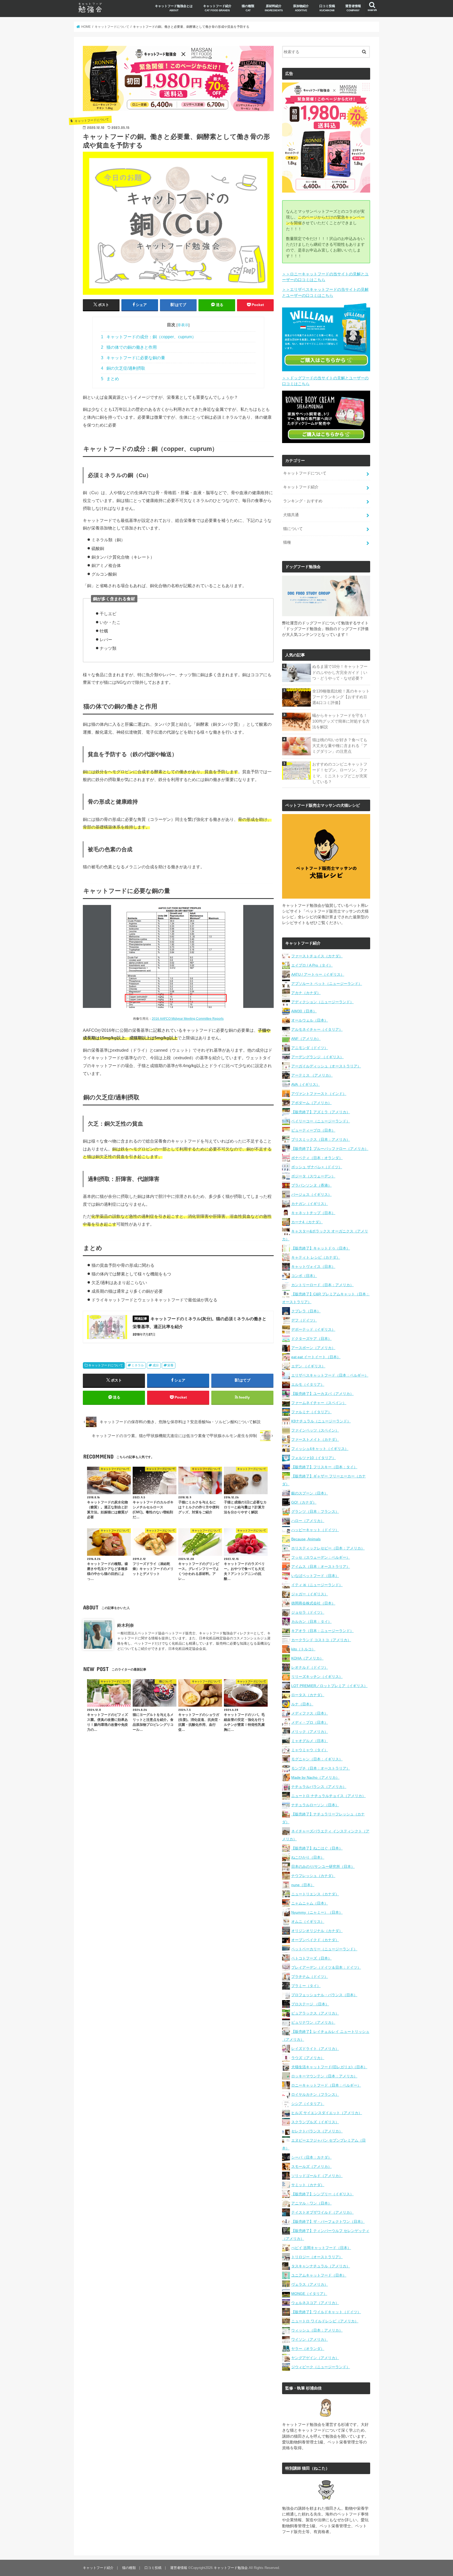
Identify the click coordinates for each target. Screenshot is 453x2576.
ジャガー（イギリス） (310, 1594)
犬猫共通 (291, 515)
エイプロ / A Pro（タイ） (312, 965)
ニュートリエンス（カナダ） (315, 1894)
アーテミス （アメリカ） (312, 1075)
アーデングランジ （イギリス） (317, 1057)
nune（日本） (303, 1885)
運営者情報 (353, 8)
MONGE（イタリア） (309, 2294)
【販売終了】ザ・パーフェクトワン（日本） (328, 2222)
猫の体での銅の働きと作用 (129, 347)
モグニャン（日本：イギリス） (317, 1759)
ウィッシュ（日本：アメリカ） (317, 2330)
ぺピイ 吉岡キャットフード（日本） (321, 2248)
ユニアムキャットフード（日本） (319, 2275)
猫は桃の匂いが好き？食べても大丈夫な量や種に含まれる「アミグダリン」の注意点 (340, 746)
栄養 (170, 1365)
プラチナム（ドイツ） (310, 1977)
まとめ (110, 379)
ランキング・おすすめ (303, 501)
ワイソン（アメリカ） (310, 2339)
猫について (293, 529)
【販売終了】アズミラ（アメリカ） (321, 1112)
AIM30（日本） (304, 1011)
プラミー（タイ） (306, 1986)
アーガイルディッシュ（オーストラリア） (326, 1066)
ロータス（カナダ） (308, 1695)
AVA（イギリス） (306, 1084)
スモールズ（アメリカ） (311, 2166)
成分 (156, 1365)
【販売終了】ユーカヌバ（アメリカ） (322, 1394)
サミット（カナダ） (308, 2185)
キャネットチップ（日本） (313, 1213)
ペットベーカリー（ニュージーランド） (324, 1949)
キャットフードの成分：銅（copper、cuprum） (149, 337)
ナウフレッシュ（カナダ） (313, 1876)
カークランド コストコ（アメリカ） (321, 1640)
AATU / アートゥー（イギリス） (318, 974)
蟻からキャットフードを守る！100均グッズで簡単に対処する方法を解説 (341, 721)
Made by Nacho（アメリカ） (315, 1777)
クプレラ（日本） (306, 1311)
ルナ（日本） (302, 1704)
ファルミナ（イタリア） (311, 1412)
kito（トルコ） (303, 1649)
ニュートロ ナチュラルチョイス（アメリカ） (328, 1796)
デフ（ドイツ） (304, 1320)
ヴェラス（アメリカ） (310, 2284)
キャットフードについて (106, 1365)
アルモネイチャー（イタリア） (317, 1029)
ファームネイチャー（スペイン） (319, 1403)
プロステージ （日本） (310, 2004)
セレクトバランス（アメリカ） (317, 2131)
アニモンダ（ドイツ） (310, 1048)
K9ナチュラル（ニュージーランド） (321, 1421)
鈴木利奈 (126, 1625)
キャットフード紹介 (217, 8)
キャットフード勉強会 (231, 2568)
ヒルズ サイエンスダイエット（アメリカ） (327, 2113)
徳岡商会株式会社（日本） (313, 1603)
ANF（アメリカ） (306, 1039)
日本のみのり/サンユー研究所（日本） (323, 1866)
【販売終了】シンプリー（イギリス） (322, 2194)
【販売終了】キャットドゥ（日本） (321, 1248)
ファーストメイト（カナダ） (315, 1439)
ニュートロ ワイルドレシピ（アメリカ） (325, 2321)
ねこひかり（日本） (308, 1857)
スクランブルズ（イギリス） (315, 2122)
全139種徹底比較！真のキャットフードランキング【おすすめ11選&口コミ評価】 (341, 697)
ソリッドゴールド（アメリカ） (317, 2176)
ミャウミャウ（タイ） (310, 1750)
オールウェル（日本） (310, 1020)
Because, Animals (306, 1539)
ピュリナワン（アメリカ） (313, 2022)
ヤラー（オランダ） (308, 2349)
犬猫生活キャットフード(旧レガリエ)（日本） (329, 2067)
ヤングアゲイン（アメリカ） (315, 2358)
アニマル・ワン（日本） (311, 2203)
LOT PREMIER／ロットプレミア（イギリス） (329, 1686)
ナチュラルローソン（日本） (315, 1805)
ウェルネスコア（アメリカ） (315, 2303)
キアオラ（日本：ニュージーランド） (322, 1631)
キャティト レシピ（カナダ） (316, 1257)
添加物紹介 (301, 8)
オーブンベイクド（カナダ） (315, 1940)
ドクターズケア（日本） (311, 1339)
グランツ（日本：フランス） (315, 1511)
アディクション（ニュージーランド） (322, 1002)
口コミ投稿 (327, 8)
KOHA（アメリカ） (307, 1658)
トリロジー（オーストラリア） (317, 2257)
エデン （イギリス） (308, 1366)
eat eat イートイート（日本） (316, 1357)
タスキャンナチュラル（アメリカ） (321, 2266)
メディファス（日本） (310, 1713)
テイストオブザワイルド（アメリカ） (322, 2212)
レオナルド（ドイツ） (310, 1667)
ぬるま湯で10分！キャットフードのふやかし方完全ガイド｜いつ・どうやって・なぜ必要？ (340, 672)
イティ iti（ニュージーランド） (317, 1585)
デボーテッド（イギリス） (313, 1329)
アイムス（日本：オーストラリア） (321, 1567)
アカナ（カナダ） (306, 993)
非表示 (183, 325)
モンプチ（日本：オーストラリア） (321, 1768)
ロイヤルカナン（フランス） (315, 2094)
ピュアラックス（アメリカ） (315, 2013)
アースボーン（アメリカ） (313, 1348)
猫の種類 (248, 8)
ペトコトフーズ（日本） (311, 1958)
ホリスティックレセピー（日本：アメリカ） (328, 1548)
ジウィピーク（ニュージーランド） (321, 2367)
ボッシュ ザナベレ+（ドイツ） (317, 1167)
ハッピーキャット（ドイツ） (315, 1530)
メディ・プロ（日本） (310, 1722)
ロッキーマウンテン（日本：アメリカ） (324, 2076)
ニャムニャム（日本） (310, 1903)
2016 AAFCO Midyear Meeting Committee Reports (188, 1019)
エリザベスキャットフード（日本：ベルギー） (330, 1375)
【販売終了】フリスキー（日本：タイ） (324, 1467)
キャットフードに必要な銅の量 (133, 358)
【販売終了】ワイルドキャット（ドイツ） (326, 2312)
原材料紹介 (274, 8)
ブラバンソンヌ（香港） (311, 1185)
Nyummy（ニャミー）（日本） (317, 1912)
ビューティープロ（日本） (313, 1130)
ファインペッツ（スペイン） (315, 1430)
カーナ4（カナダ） (307, 1222)
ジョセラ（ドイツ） (308, 1612)
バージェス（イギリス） (311, 1194)
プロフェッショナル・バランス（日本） (324, 1995)
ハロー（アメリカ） (308, 1521)
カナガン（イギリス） (310, 1204)
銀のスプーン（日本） (310, 1493)
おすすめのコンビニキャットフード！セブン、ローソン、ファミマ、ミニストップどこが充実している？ (340, 773)
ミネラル (138, 1365)
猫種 (287, 542)
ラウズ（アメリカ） (308, 2058)
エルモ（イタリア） (308, 1384)
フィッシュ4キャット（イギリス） (320, 1449)
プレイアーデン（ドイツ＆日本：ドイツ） (326, 1967)
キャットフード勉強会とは (174, 8)
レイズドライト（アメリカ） (315, 2049)
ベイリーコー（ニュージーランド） (321, 1121)
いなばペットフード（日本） (315, 1576)
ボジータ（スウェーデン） (313, 1176)
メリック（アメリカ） (310, 1732)
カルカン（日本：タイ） (311, 1622)
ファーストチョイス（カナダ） (317, 956)
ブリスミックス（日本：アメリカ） (321, 1139)
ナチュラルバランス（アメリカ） (319, 1787)
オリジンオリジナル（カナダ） (317, 1931)
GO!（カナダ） (304, 1502)
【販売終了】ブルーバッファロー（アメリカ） (330, 1149)
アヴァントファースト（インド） (319, 1094)
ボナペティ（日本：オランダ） (317, 1158)
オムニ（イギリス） (308, 1922)
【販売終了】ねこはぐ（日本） (317, 1848)
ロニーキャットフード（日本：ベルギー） (326, 2085)
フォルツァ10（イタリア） (314, 1458)
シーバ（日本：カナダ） (311, 2157)
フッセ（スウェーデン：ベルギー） (321, 1557)
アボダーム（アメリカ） (311, 1103)
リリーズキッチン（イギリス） (317, 1677)
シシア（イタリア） (308, 2104)
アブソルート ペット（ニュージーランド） (327, 984)
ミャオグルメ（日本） (310, 1741)
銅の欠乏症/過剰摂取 (123, 368)
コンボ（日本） (304, 1276)
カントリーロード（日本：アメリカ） (322, 1285)
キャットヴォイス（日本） (313, 1267)
